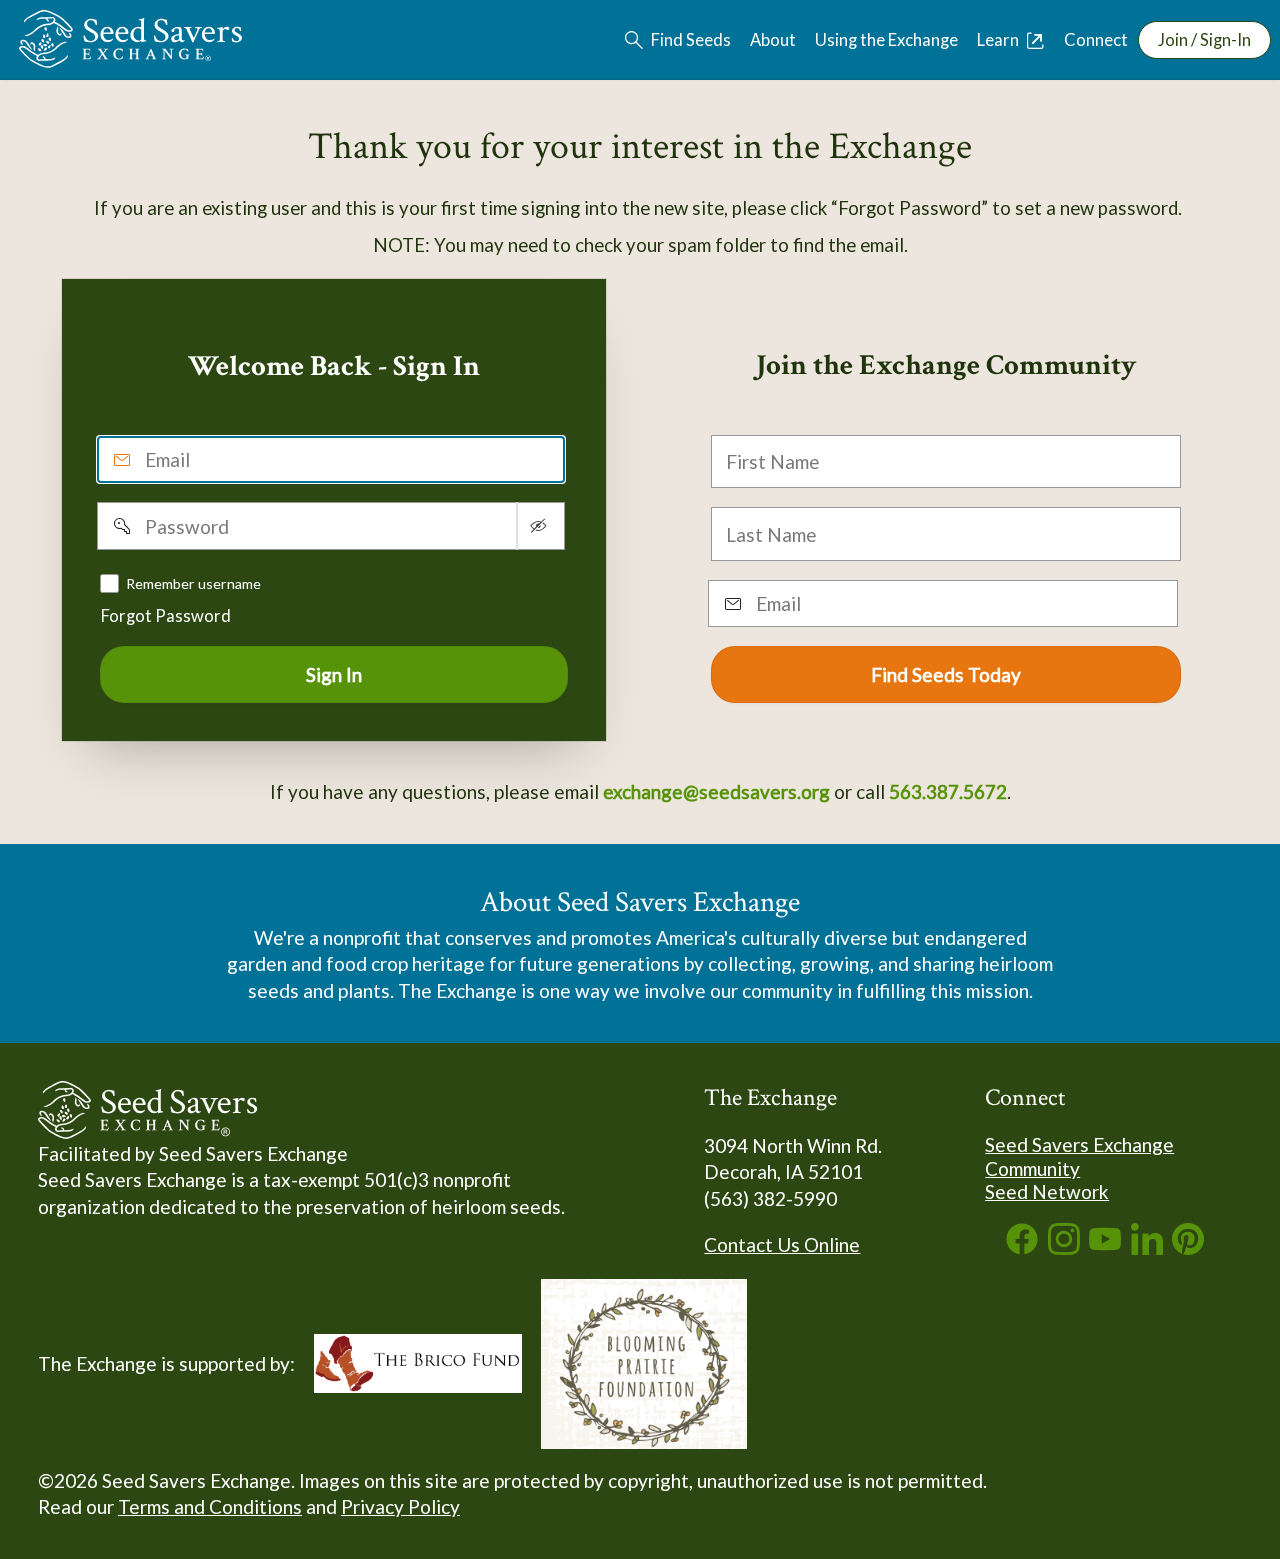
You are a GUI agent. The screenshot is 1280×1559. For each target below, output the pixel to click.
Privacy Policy (400, 1506)
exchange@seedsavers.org (716, 791)
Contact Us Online (782, 1244)
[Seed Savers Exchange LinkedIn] (1147, 1247)
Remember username (193, 582)
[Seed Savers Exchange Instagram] (1064, 1247)
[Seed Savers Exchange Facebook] (1022, 1247)
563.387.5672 (948, 791)
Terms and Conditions (210, 1506)
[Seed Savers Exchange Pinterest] (1188, 1247)
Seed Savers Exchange (1079, 1144)
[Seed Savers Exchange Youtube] (1105, 1247)
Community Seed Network (1047, 1180)
